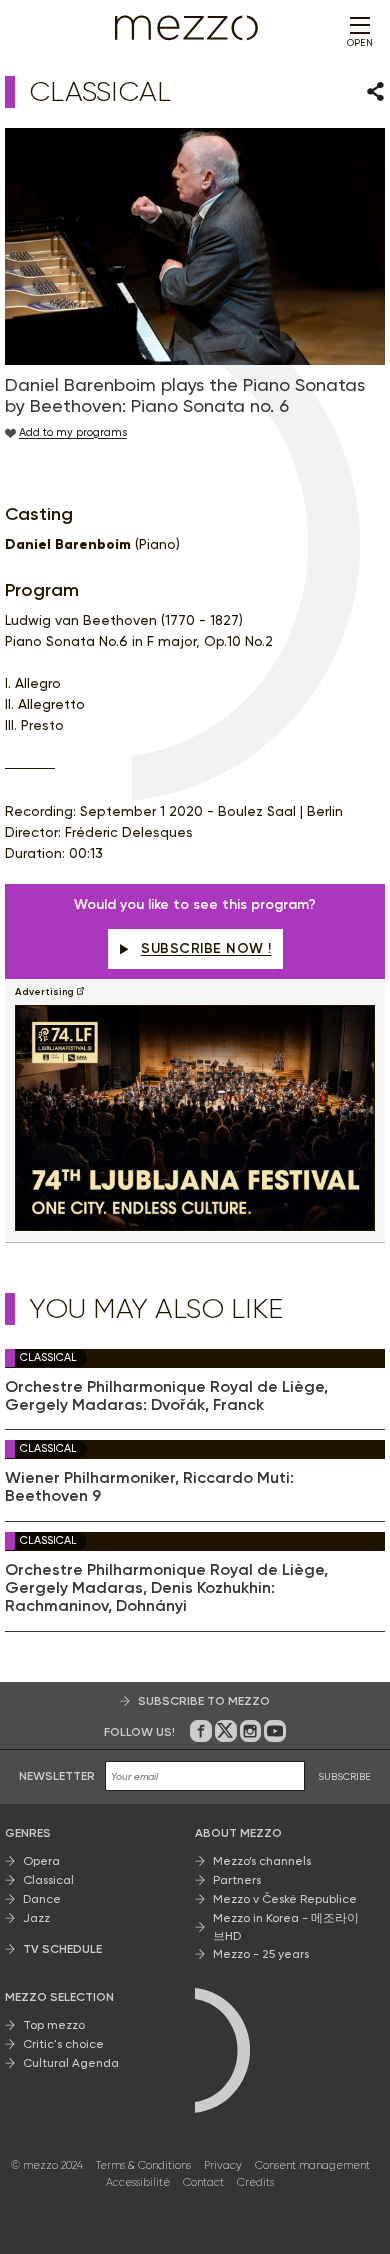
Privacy (223, 2165)
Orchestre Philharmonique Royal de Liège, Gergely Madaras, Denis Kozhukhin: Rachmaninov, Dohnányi (166, 1588)
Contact (203, 2182)
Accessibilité (138, 2182)
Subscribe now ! (206, 948)
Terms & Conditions (143, 2165)
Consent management (312, 2165)
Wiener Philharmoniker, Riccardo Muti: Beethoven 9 (149, 1487)
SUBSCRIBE (344, 1776)
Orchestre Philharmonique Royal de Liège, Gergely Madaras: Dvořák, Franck (166, 1396)
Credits (255, 2182)
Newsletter (57, 1776)
